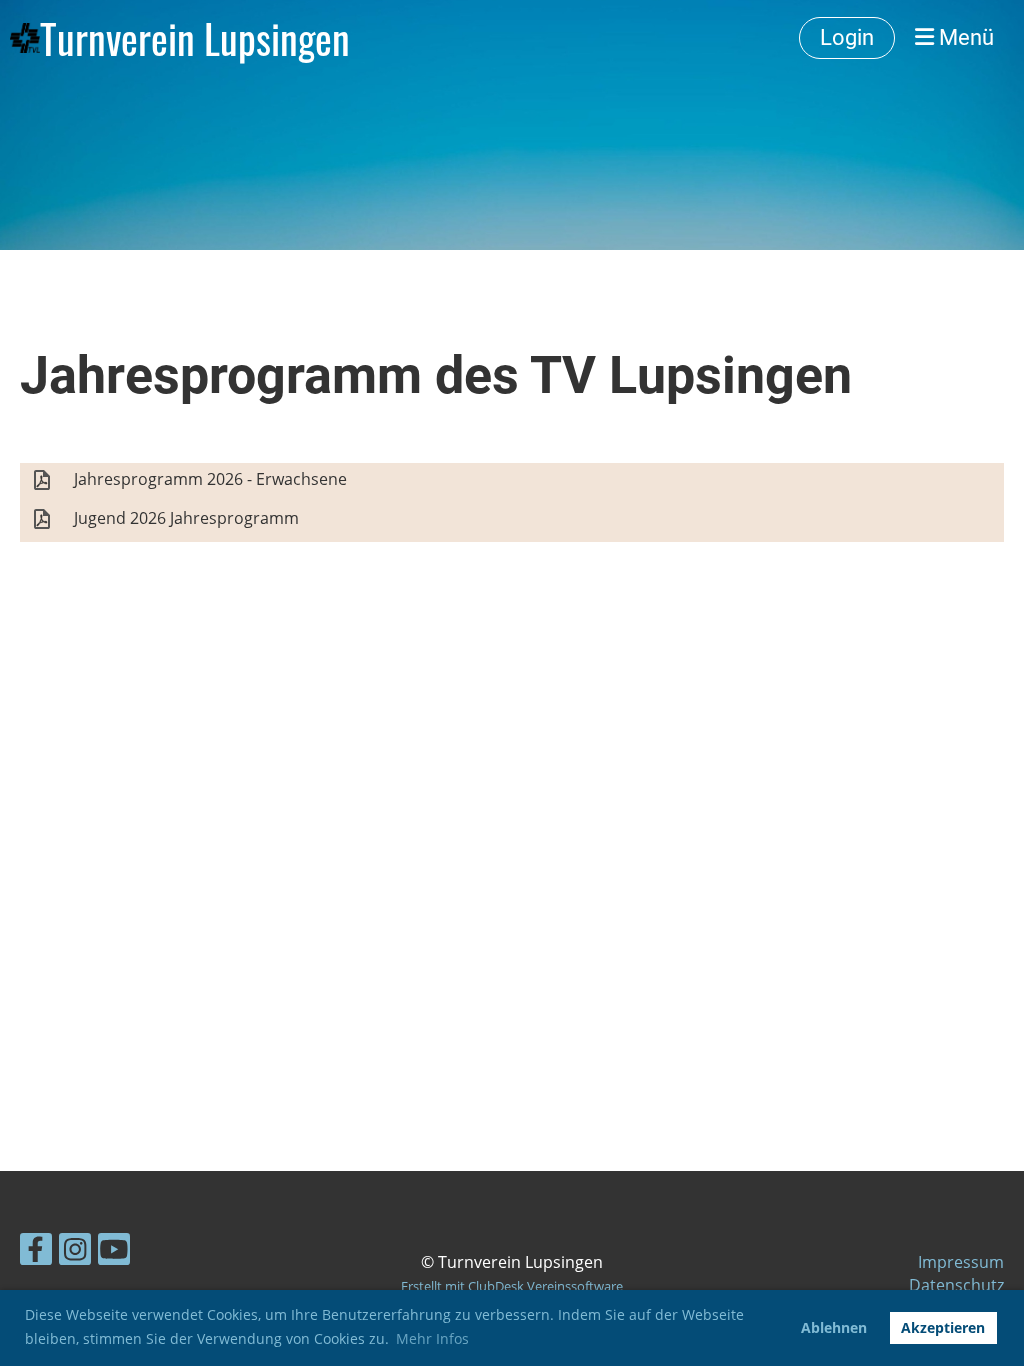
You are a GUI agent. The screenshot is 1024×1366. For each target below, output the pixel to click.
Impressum (961, 1262)
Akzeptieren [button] (943, 1327)
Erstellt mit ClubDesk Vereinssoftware (512, 1286)
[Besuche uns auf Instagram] (75, 1252)
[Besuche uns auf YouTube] (114, 1252)
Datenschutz (956, 1285)
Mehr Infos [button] (432, 1338)
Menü (964, 37)
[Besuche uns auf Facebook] (36, 1252)
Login (847, 37)
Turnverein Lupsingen (195, 38)
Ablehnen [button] (834, 1327)
